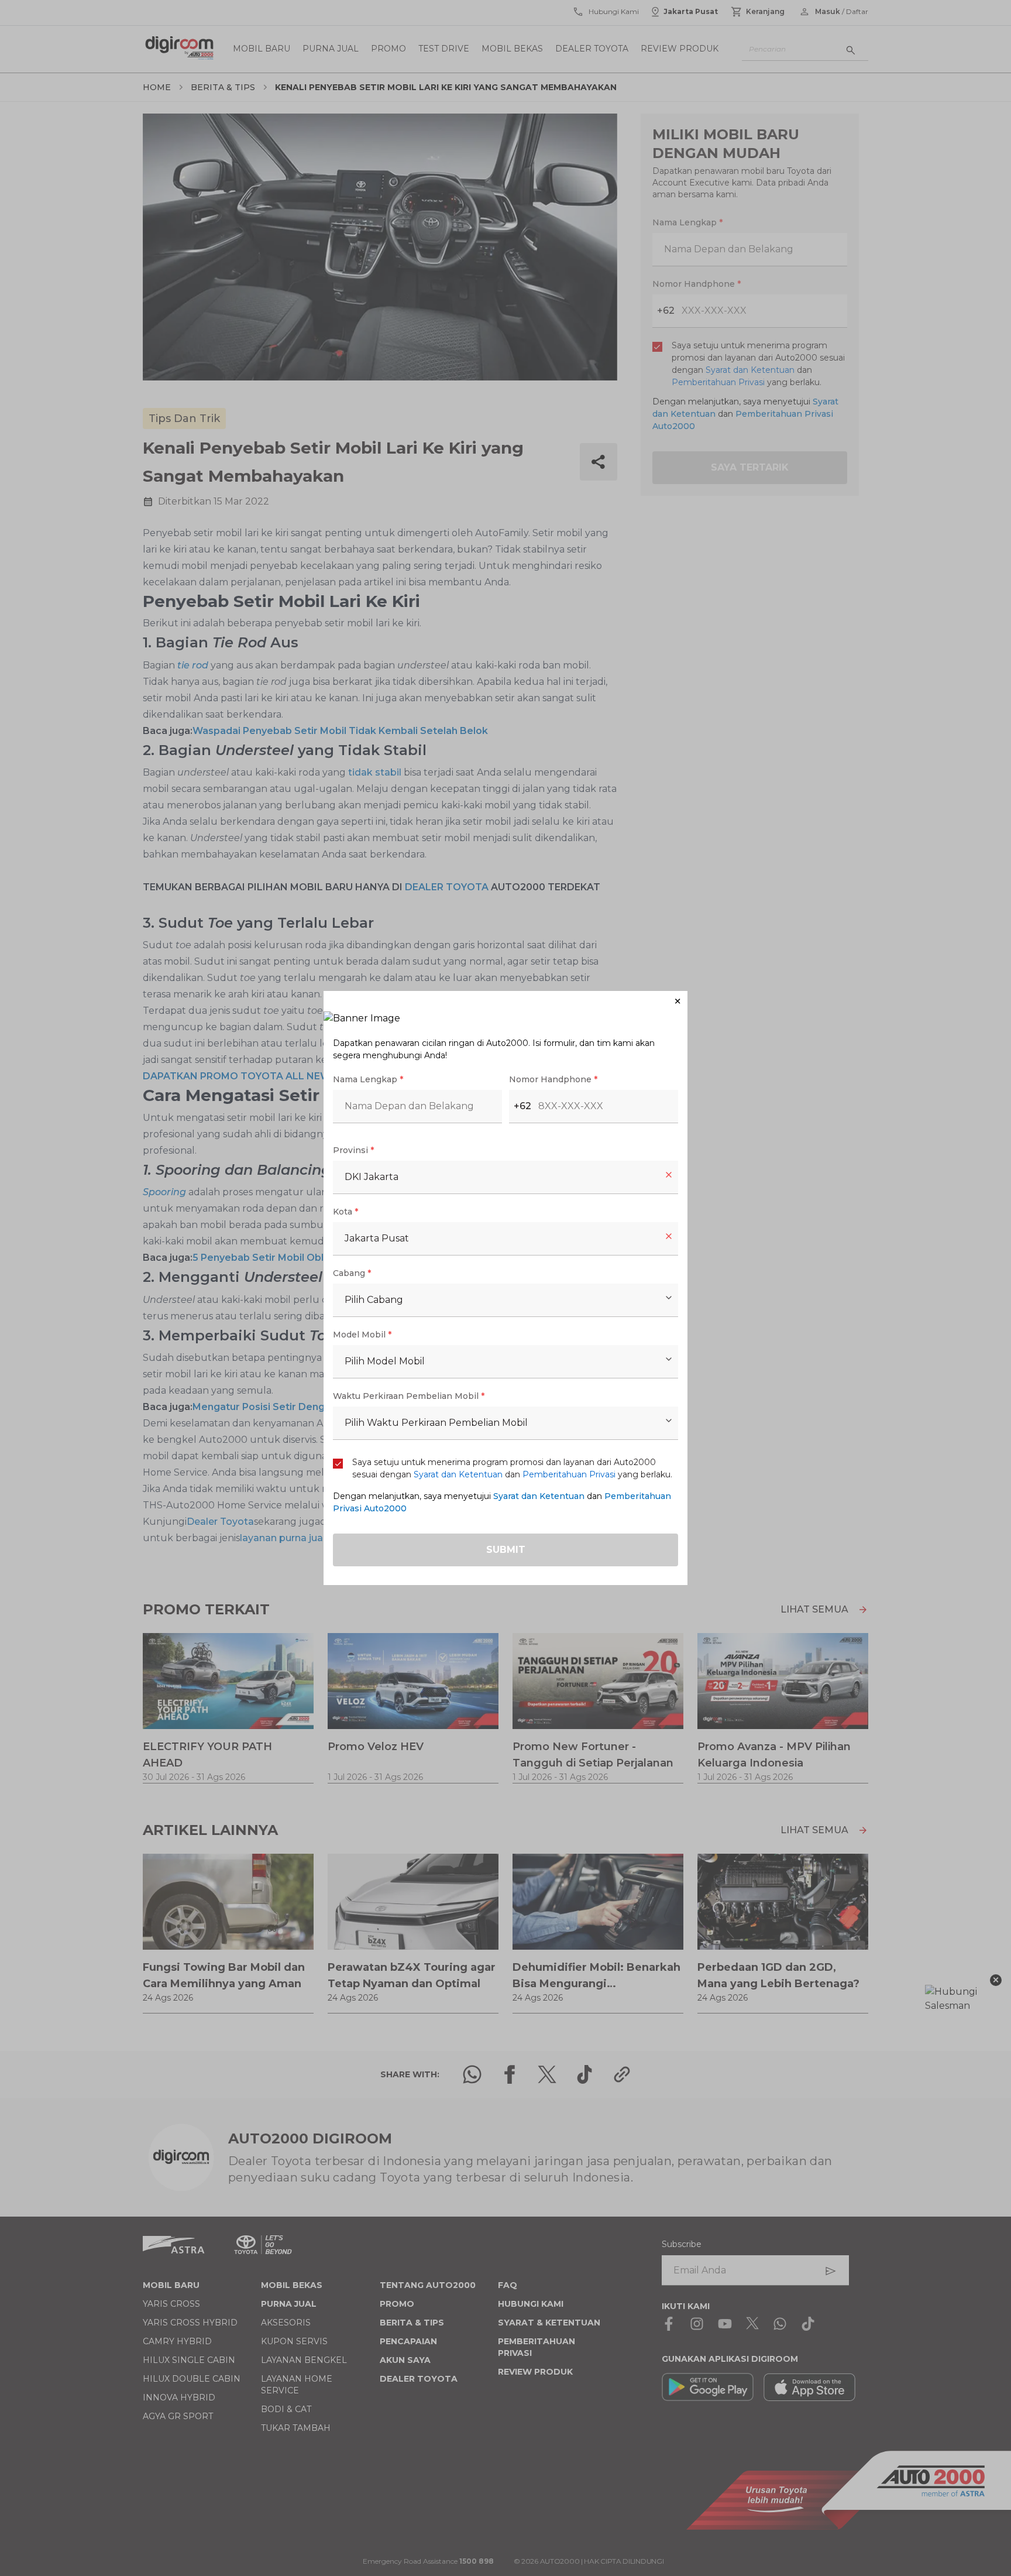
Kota (345, 1212)
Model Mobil (362, 1335)
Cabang (352, 1273)
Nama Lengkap (368, 1079)
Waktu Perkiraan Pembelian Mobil (409, 1396)
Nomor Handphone (553, 1079)
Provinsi (353, 1150)
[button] (505, 1001)
